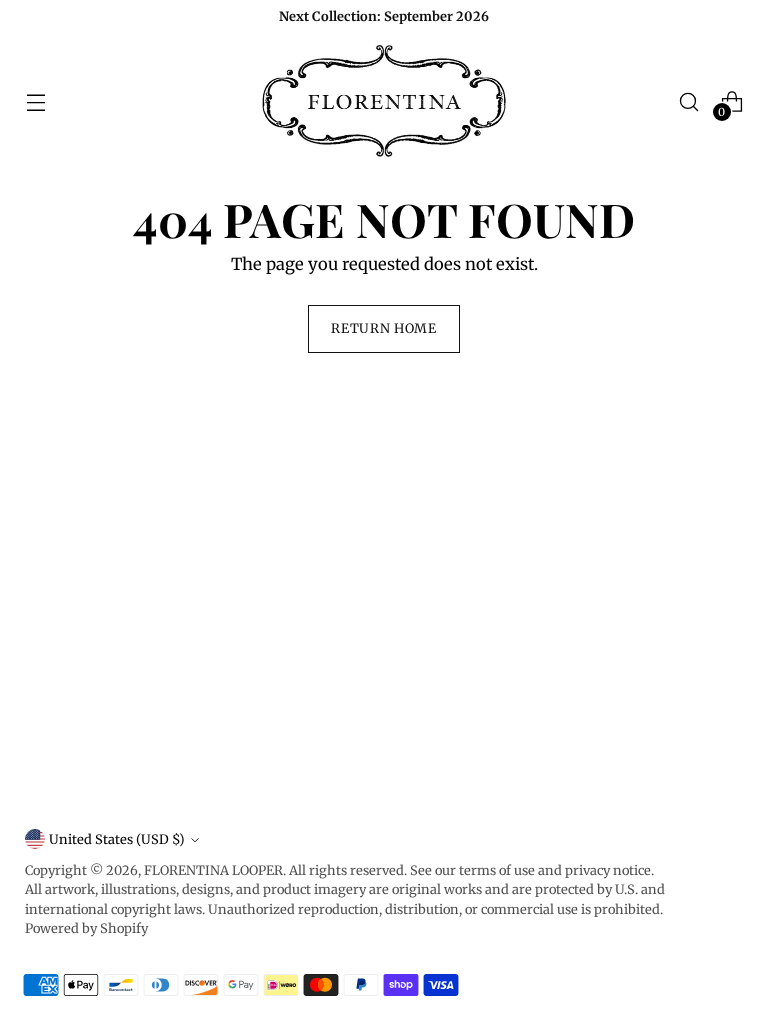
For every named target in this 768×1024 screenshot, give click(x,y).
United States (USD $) (117, 839)
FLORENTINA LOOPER (213, 870)
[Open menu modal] (35, 101)
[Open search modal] (689, 101)
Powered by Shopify (86, 928)
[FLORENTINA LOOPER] (384, 102)
